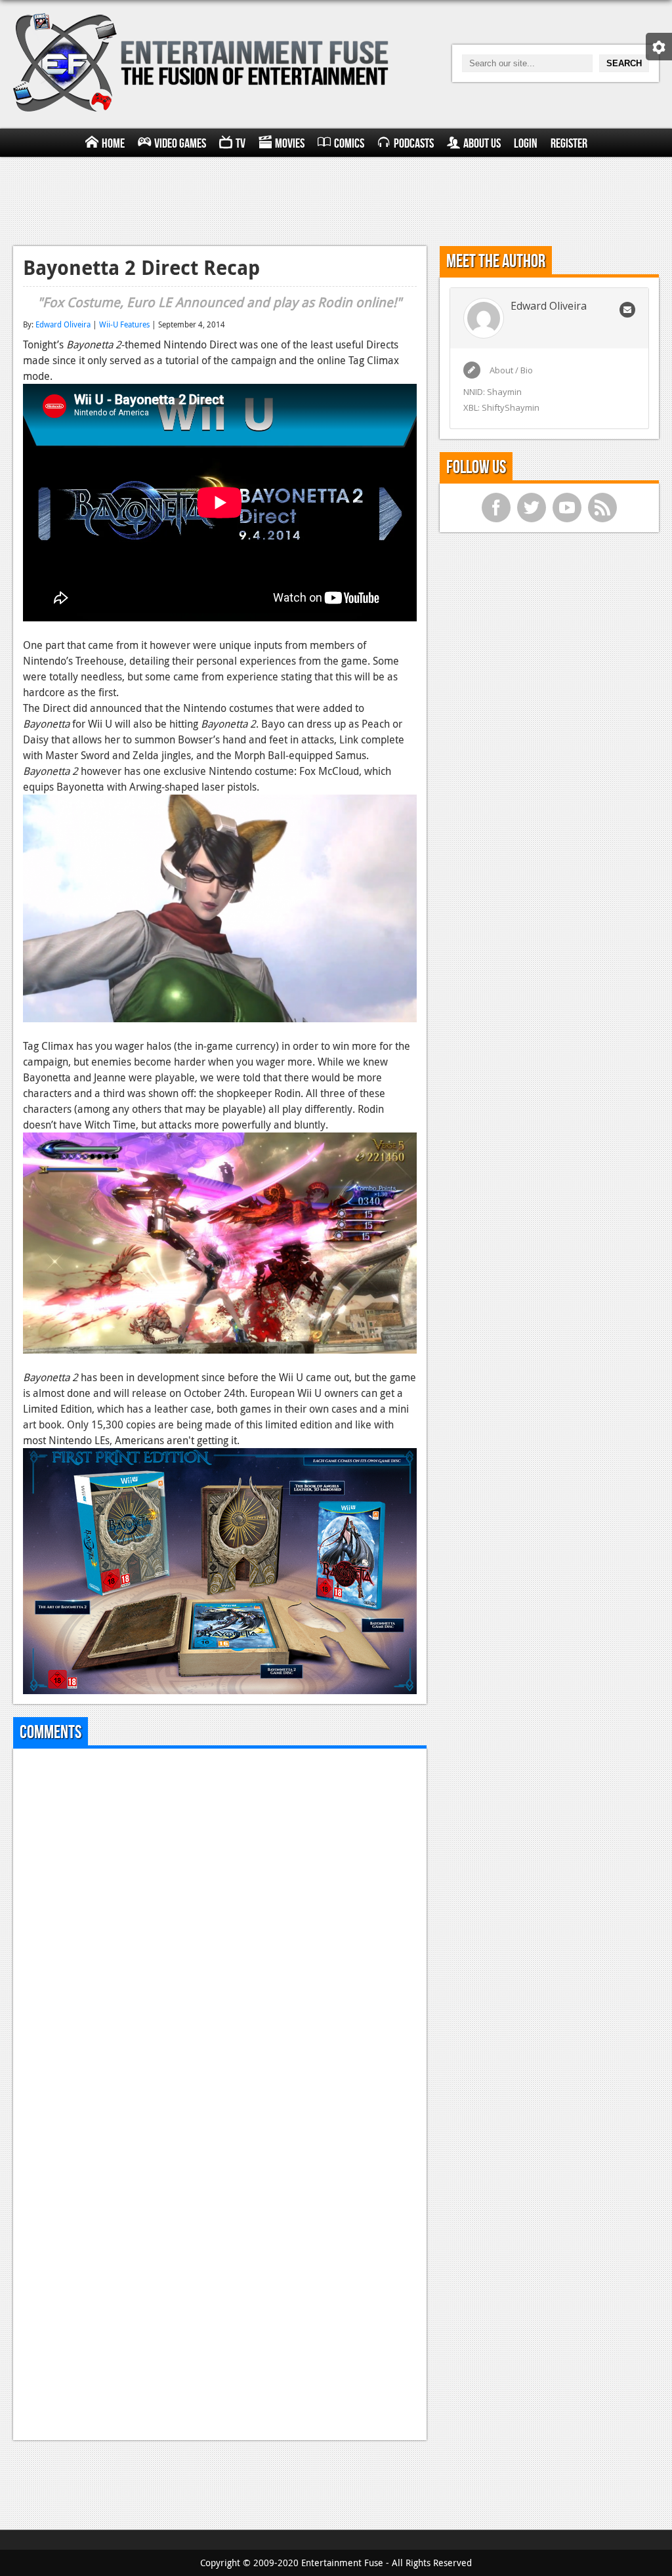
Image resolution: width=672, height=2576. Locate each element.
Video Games (180, 144)
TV (241, 144)
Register (569, 144)
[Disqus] (220, 1922)
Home (113, 144)
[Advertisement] (336, 199)
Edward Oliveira (63, 324)
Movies (290, 144)
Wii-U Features (124, 324)
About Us (482, 144)
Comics (349, 144)
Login (526, 144)
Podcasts (414, 144)
